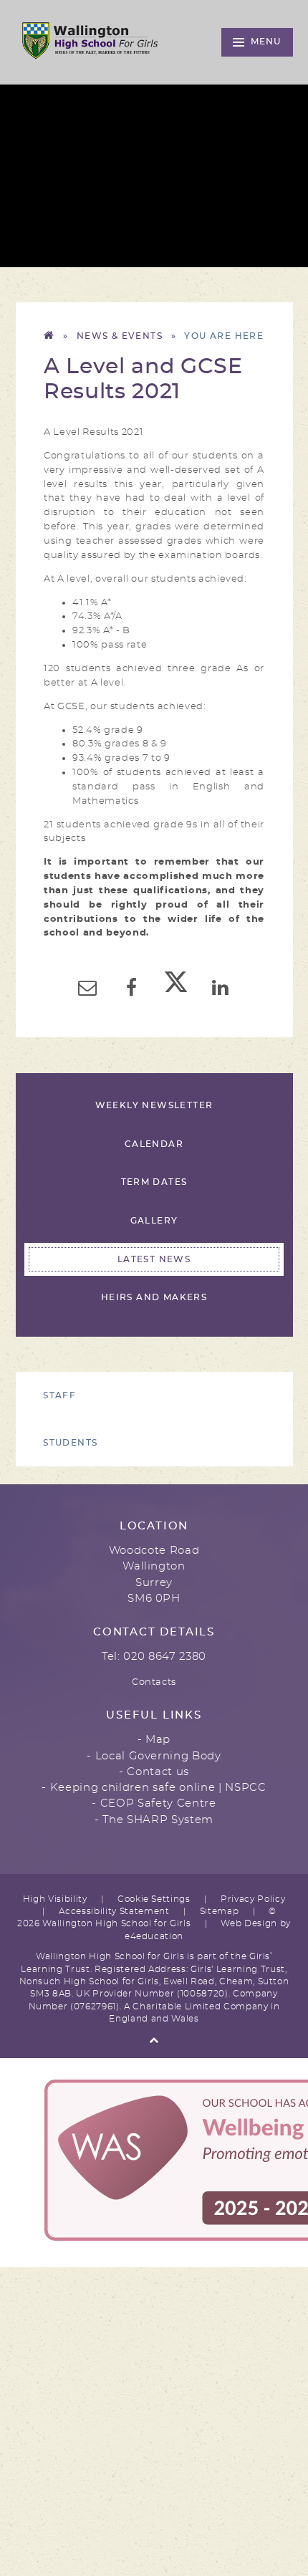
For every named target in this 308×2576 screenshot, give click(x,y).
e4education (154, 1937)
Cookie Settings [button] (154, 1899)
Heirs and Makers (154, 1298)
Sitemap (220, 1912)
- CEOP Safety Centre (154, 1803)
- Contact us (154, 1772)
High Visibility (55, 1899)
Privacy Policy (253, 1899)
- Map (154, 1740)
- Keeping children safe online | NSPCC (154, 1788)
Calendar (154, 1144)
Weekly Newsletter (154, 1106)
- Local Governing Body (154, 1756)
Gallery (154, 1221)
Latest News (154, 1260)
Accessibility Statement (114, 1912)
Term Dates (154, 1182)
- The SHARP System (154, 1820)
